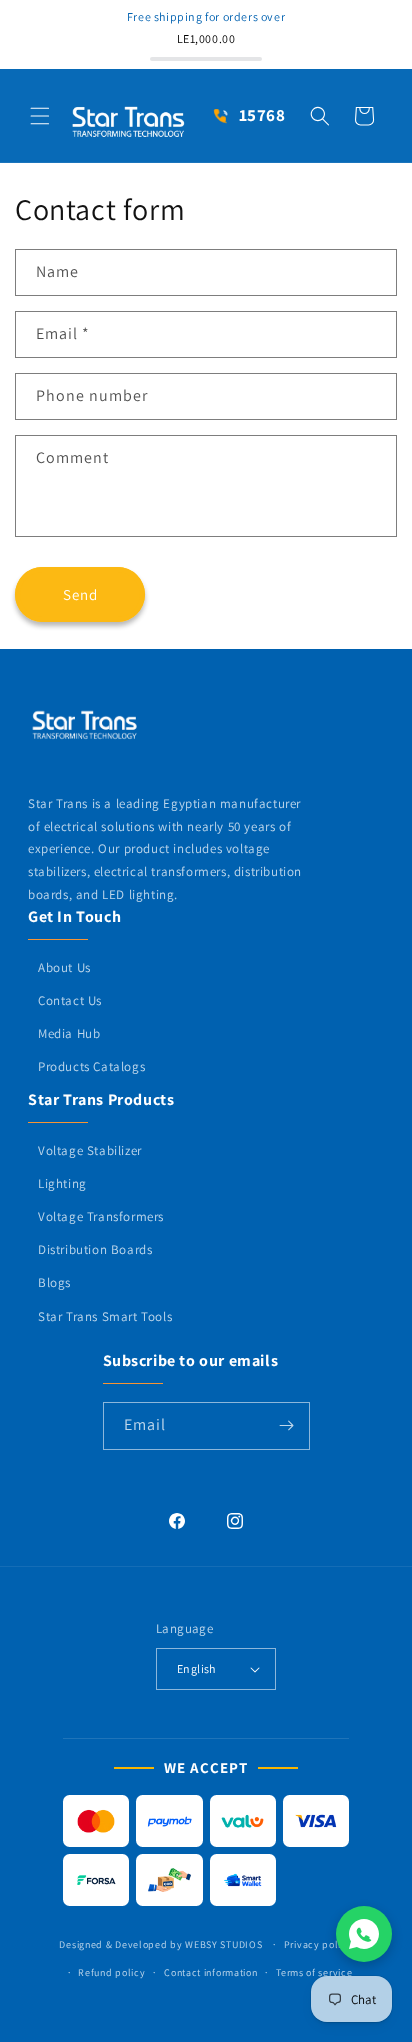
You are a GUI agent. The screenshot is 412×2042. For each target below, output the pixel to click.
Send (80, 594)
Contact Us (70, 1000)
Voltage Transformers (101, 1216)
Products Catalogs (91, 1066)
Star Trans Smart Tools (105, 1316)
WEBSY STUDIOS (225, 1944)
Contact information (210, 1972)
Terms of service (314, 1972)
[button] (40, 116)
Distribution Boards (95, 1249)
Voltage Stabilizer (90, 1150)
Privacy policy (318, 1944)
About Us (64, 967)
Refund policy (111, 1972)
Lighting (62, 1183)
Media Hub (69, 1033)
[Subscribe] (287, 1426)
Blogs (54, 1282)
